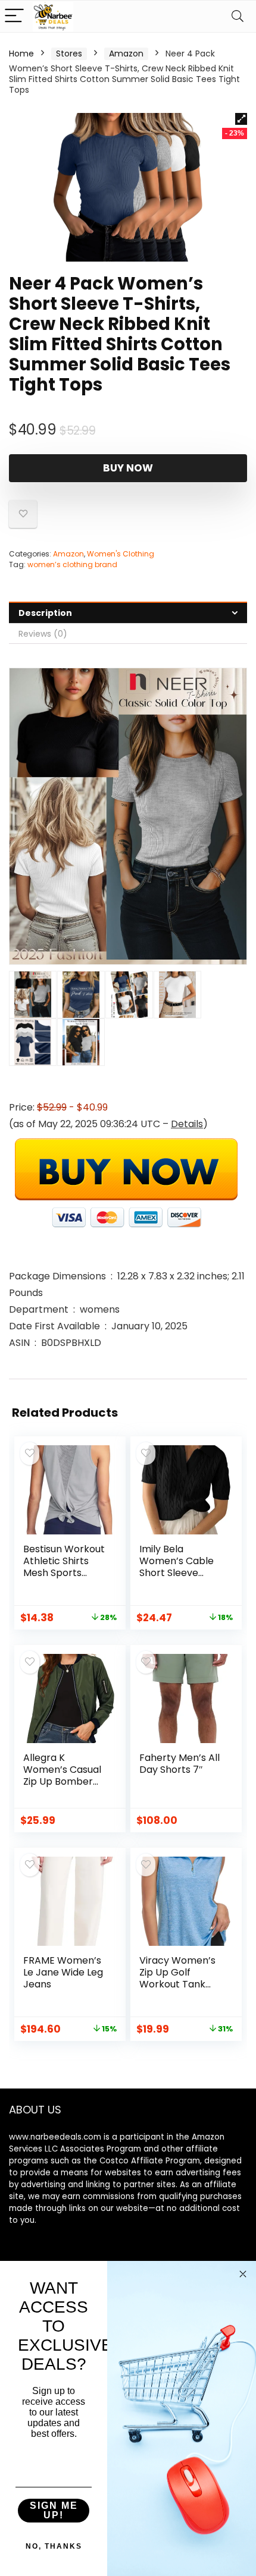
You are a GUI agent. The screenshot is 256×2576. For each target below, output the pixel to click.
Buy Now (128, 468)
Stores (69, 54)
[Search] (238, 16)
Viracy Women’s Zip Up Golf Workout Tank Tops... (177, 1978)
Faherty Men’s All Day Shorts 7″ (179, 1764)
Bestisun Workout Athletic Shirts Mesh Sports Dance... (64, 1567)
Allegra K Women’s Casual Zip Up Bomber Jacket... (62, 1775)
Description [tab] (45, 613)
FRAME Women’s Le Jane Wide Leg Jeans (63, 1972)
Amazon (126, 54)
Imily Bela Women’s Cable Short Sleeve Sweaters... (177, 1567)
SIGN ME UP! (54, 2510)
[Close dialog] (243, 2274)
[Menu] (14, 16)
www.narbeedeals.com (55, 2137)
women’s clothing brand (72, 564)
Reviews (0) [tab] (43, 634)
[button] (241, 119)
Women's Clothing (121, 554)
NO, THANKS (54, 2546)
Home (21, 54)
